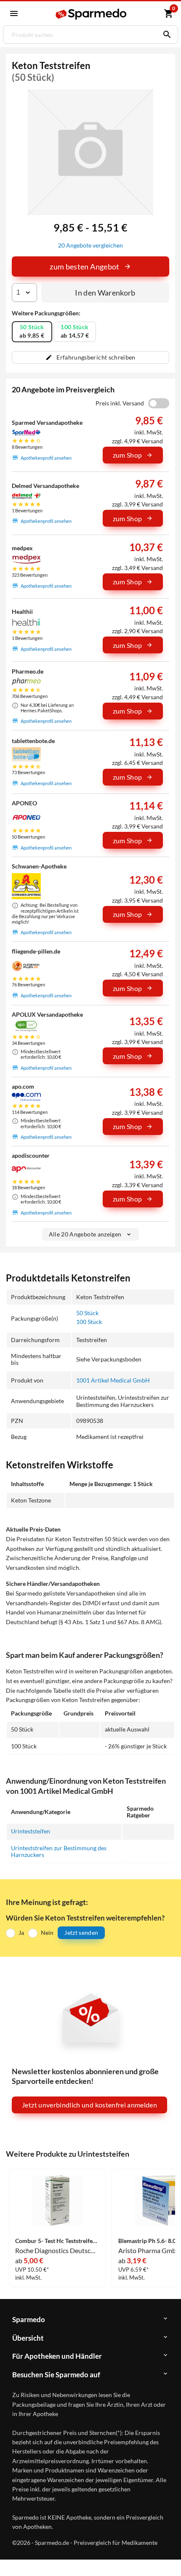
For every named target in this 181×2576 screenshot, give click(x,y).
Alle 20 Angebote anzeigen (85, 1234)
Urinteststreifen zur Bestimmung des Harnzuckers (59, 1851)
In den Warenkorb (105, 293)
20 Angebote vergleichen (90, 245)
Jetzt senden (81, 1933)
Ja (21, 1933)
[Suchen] (165, 35)
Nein (47, 1933)
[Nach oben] (168, 2557)
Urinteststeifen (31, 1831)
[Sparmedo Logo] (92, 14)
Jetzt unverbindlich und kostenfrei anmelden (89, 2105)
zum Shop (128, 455)
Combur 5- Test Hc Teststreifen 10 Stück (57, 2241)
